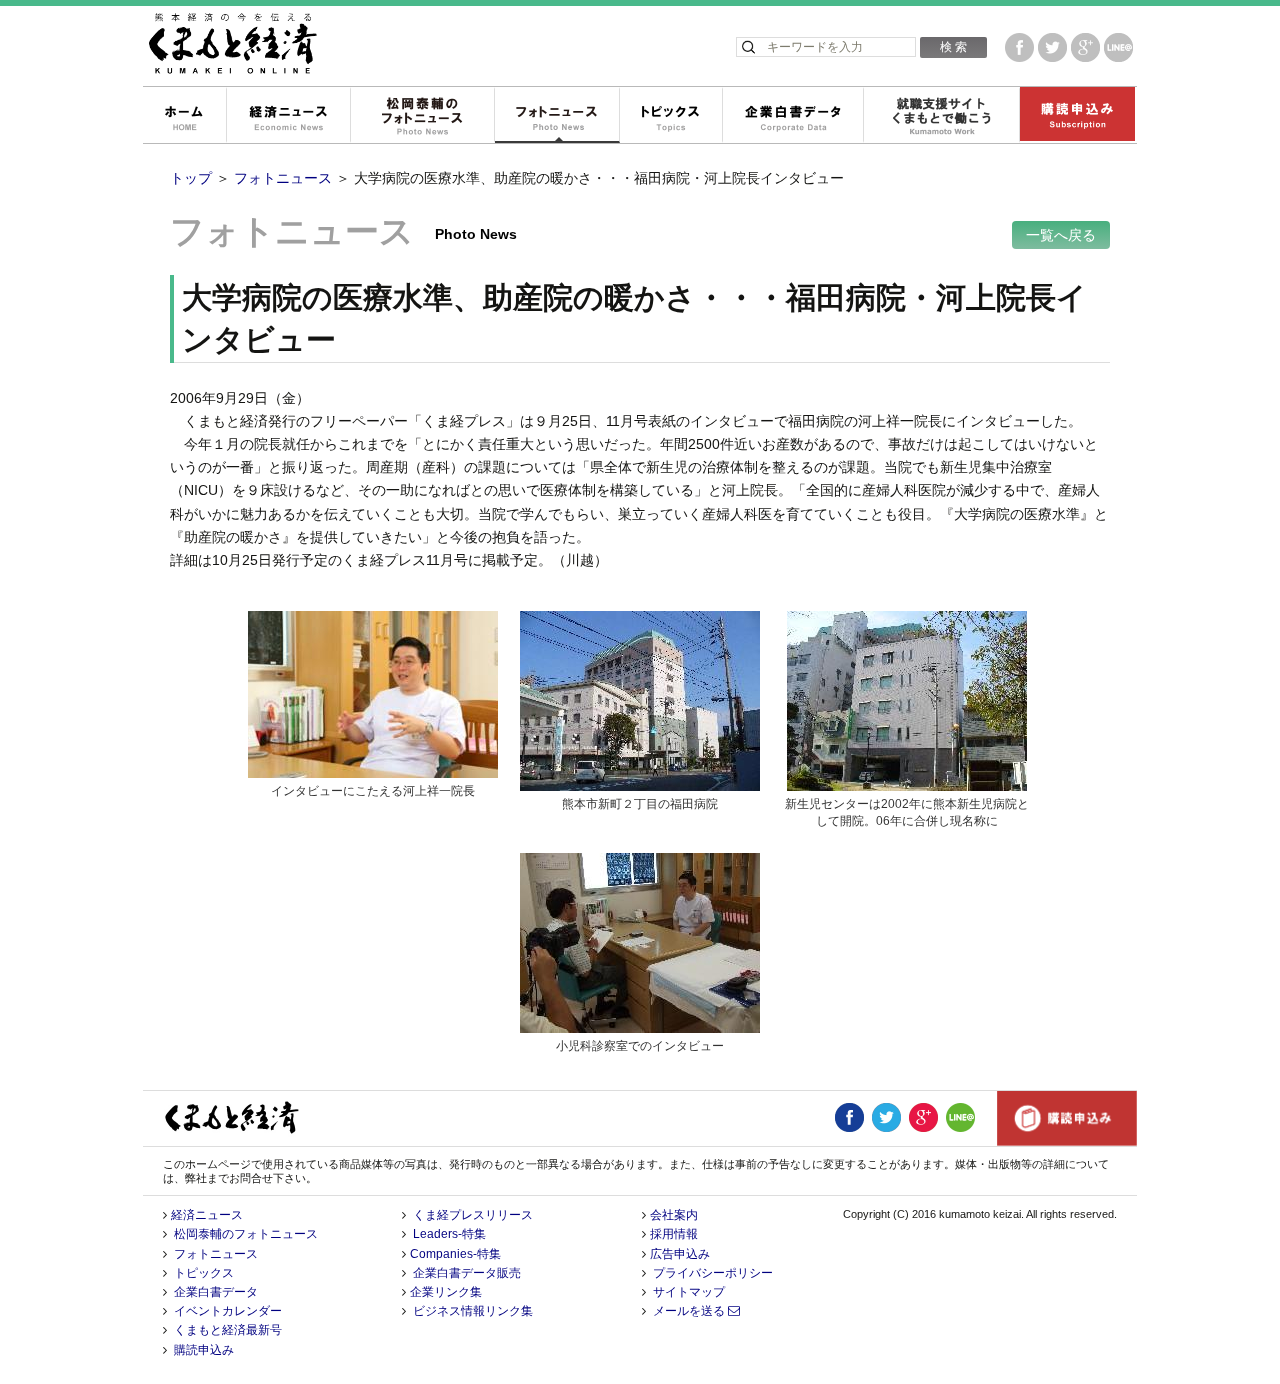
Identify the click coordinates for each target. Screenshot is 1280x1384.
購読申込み (1077, 116)
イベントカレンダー (228, 1311)
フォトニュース (556, 116)
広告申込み (680, 1254)
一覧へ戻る (1061, 235)
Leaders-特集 (449, 1234)
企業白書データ (792, 116)
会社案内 (674, 1215)
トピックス (670, 116)
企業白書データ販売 (467, 1273)
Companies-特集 (455, 1254)
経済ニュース (288, 116)
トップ (191, 178)
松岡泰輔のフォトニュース (422, 116)
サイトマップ (689, 1292)
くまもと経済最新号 (228, 1330)
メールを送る (690, 1311)
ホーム (184, 116)
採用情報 (674, 1234)
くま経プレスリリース (473, 1215)
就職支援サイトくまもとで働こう (941, 116)
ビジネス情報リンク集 (473, 1311)
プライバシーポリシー (713, 1273)
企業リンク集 (446, 1292)
